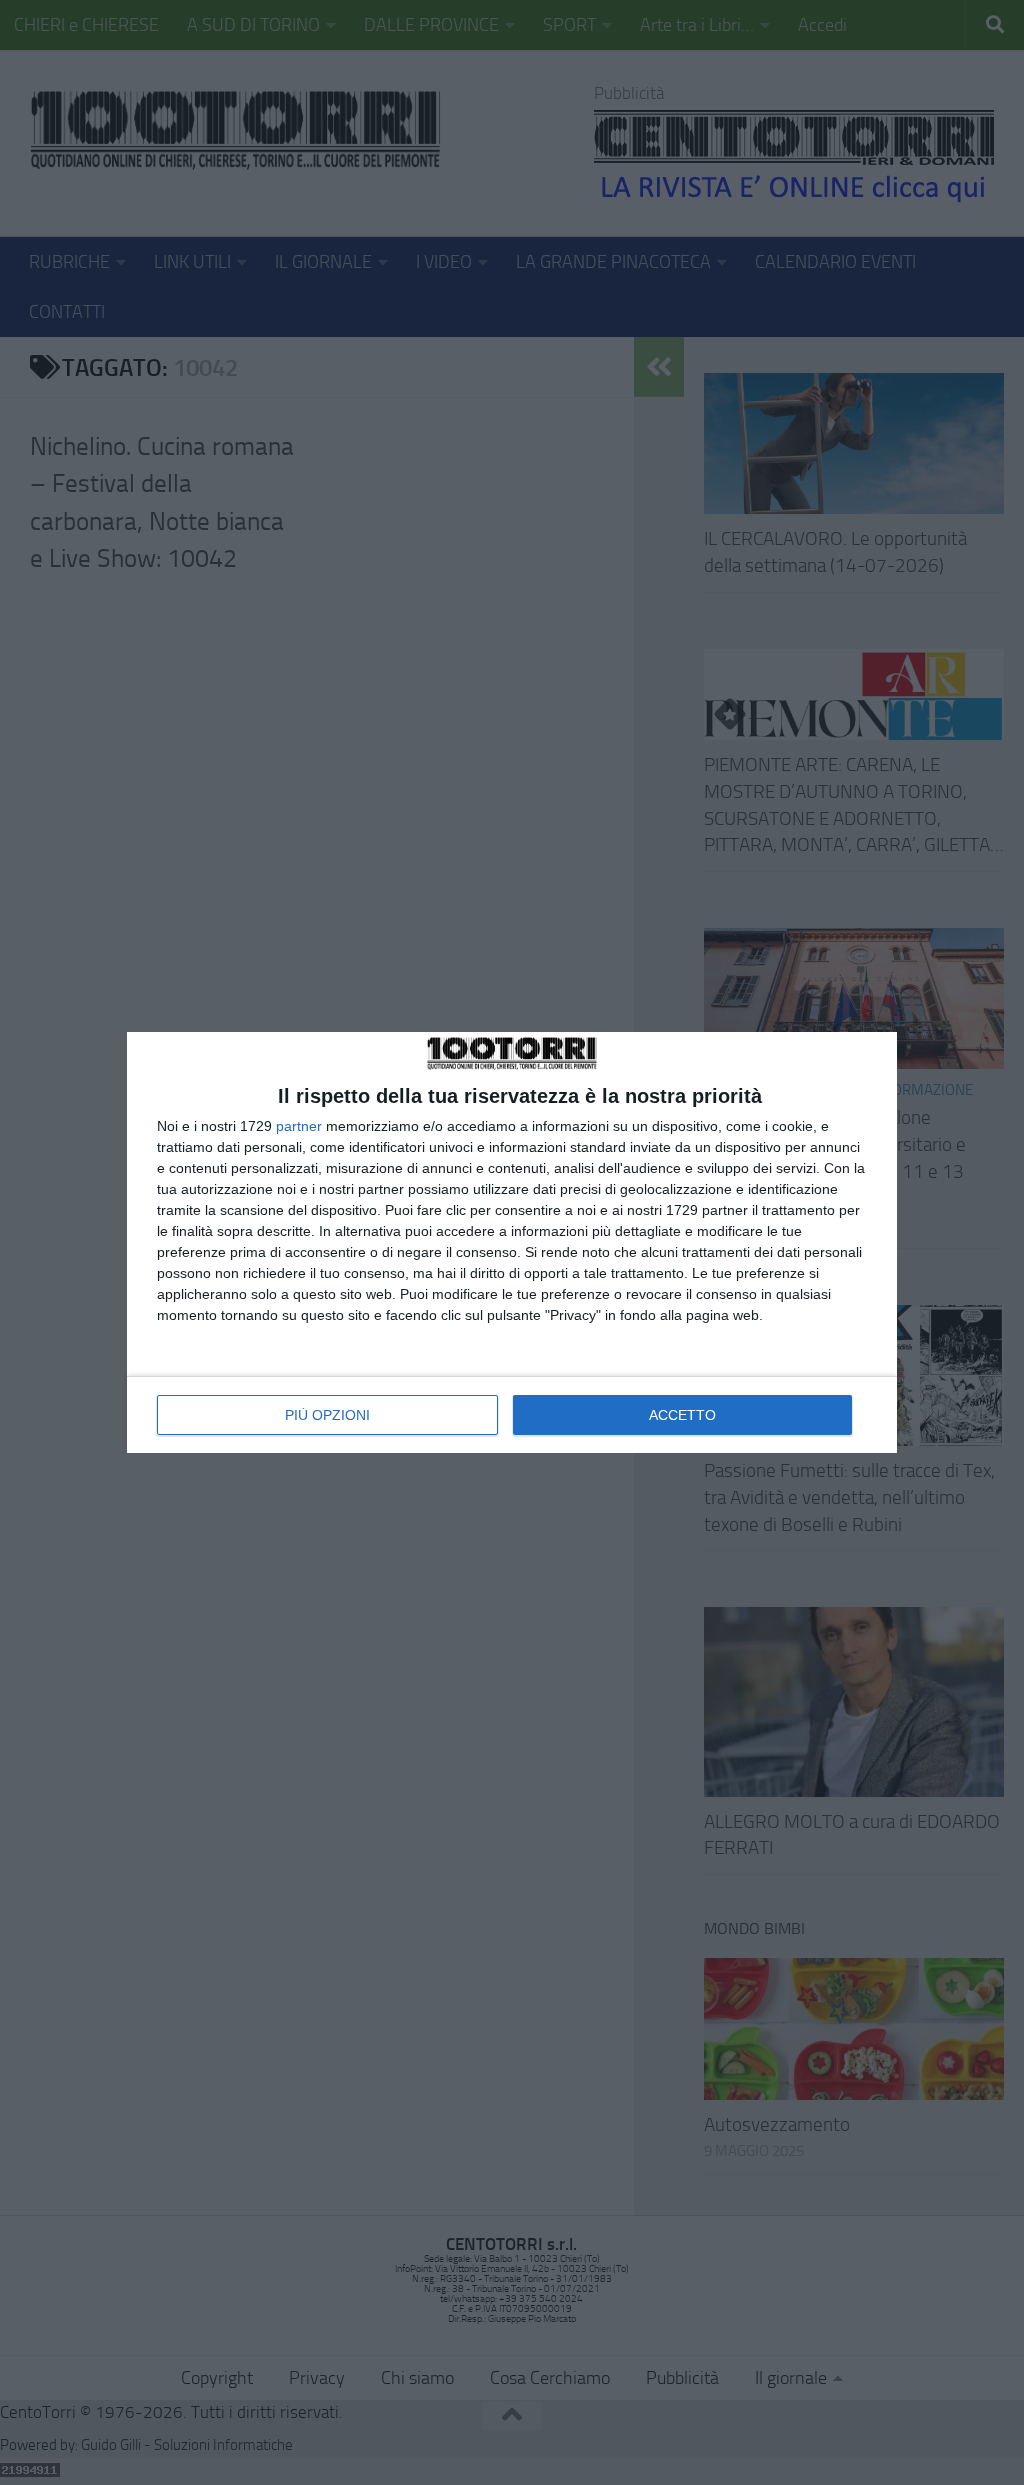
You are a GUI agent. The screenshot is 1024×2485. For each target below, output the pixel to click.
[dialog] (512, 1242)
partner (299, 1126)
